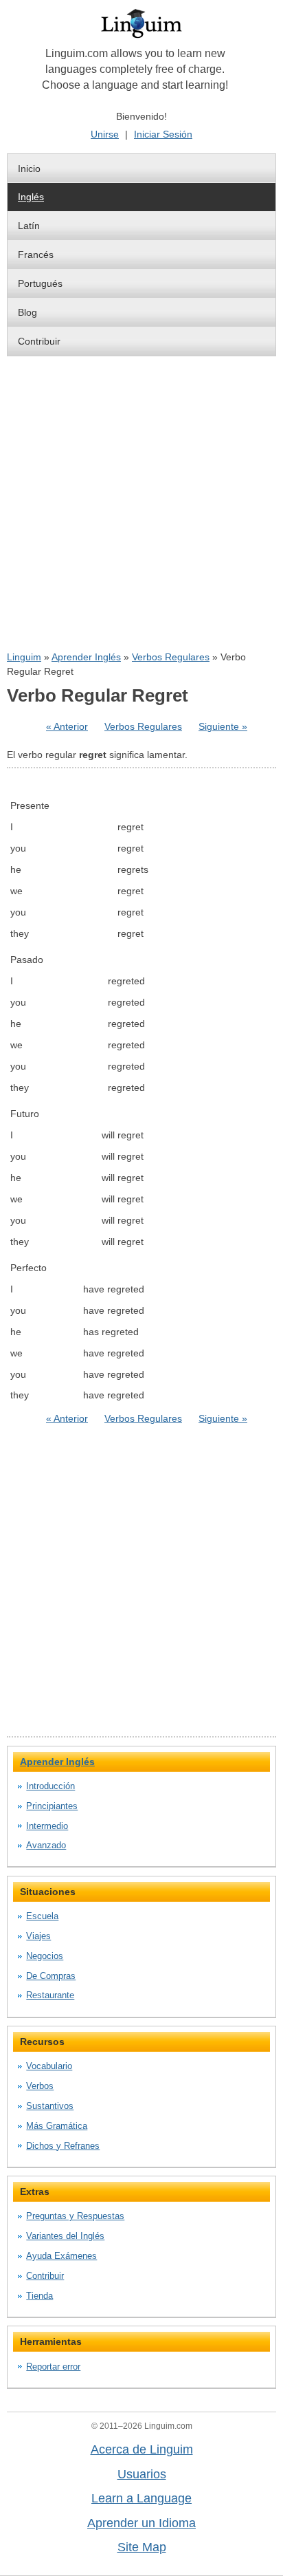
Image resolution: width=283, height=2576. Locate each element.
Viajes (38, 1936)
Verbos (40, 2086)
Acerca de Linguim (142, 2449)
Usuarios (142, 2474)
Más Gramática (57, 2126)
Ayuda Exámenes (61, 2256)
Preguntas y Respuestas (75, 2216)
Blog (27, 312)
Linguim (24, 657)
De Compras (51, 1976)
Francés (36, 255)
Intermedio (47, 1826)
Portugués (40, 283)
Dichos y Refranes (63, 2146)
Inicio (29, 169)
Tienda (39, 2296)
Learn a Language (141, 2498)
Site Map (142, 2547)
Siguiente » (223, 726)
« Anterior (67, 726)
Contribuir (39, 341)
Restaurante (50, 1995)
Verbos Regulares (171, 657)
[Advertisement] (141, 504)
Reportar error (53, 2367)
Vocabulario (49, 2066)
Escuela (42, 1916)
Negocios (45, 1956)
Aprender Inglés (86, 657)
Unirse (105, 134)
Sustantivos (50, 2106)
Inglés (31, 197)
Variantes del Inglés (65, 2236)
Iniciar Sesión (163, 134)
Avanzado (46, 1845)
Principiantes (52, 1806)
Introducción (50, 1786)
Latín (29, 226)
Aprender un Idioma (141, 2523)
